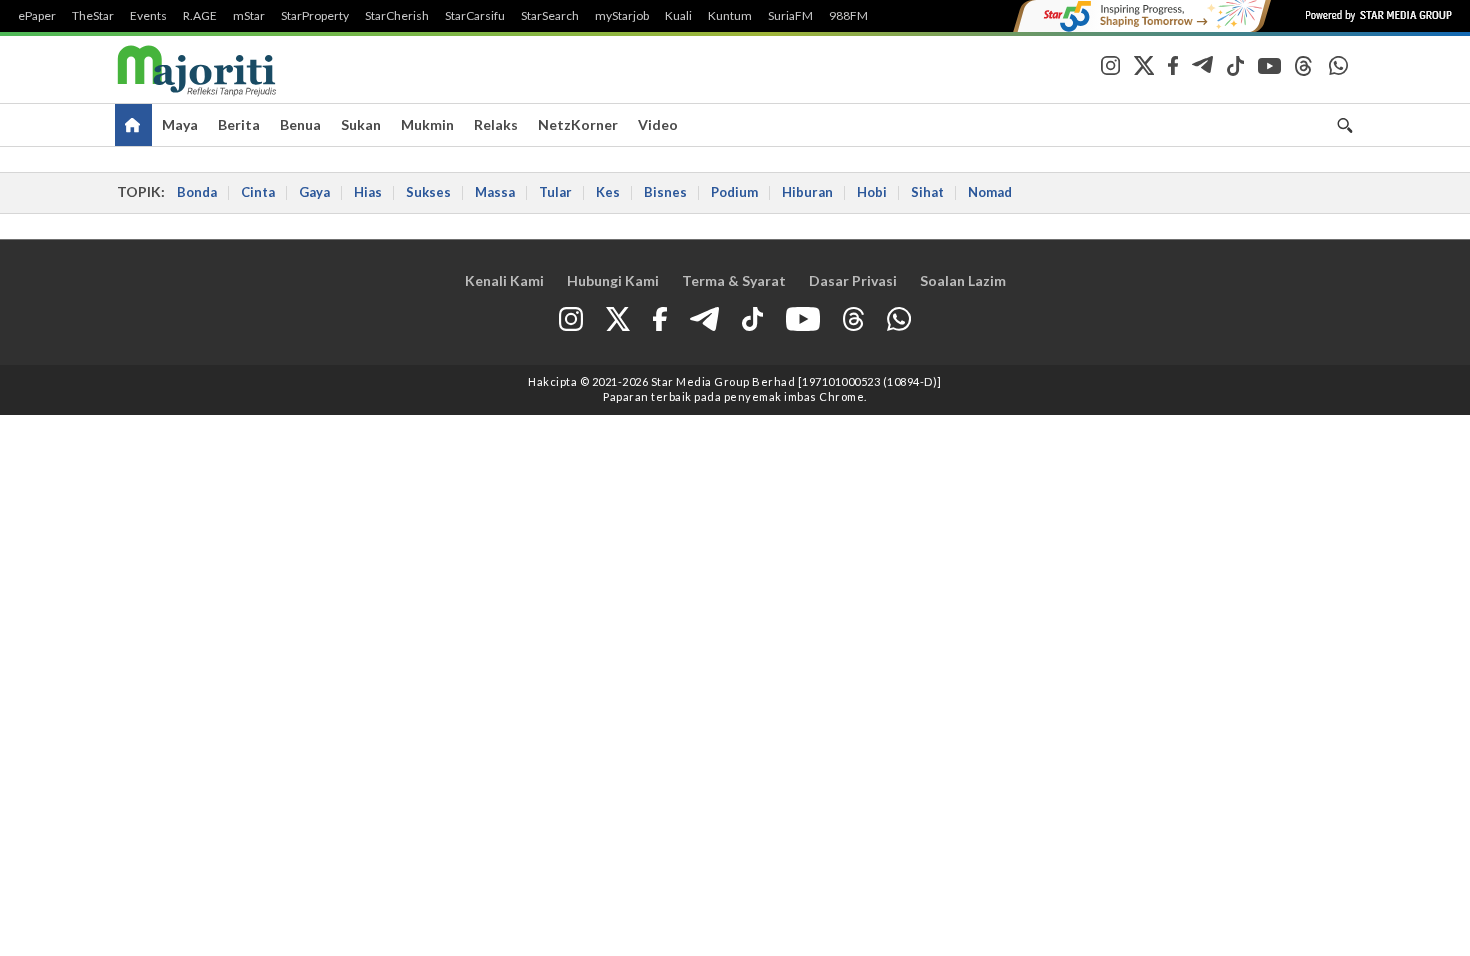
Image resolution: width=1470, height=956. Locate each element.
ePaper (37, 16)
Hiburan (807, 192)
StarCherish (397, 16)
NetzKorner (578, 124)
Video (658, 124)
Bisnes (665, 192)
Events (148, 16)
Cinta (258, 192)
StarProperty (315, 16)
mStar (249, 16)
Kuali (678, 16)
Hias (368, 192)
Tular (555, 192)
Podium (734, 192)
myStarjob (622, 16)
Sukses (428, 192)
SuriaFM (790, 16)
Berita (239, 124)
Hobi (872, 192)
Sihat (927, 192)
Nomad (990, 192)
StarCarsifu (475, 16)
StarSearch (550, 16)
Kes (608, 192)
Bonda (197, 192)
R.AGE (200, 16)
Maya (180, 124)
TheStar (93, 16)
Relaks (496, 124)
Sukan (361, 124)
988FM (848, 16)
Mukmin (427, 124)
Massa (495, 192)
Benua (300, 124)
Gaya (314, 192)
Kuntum (730, 16)
